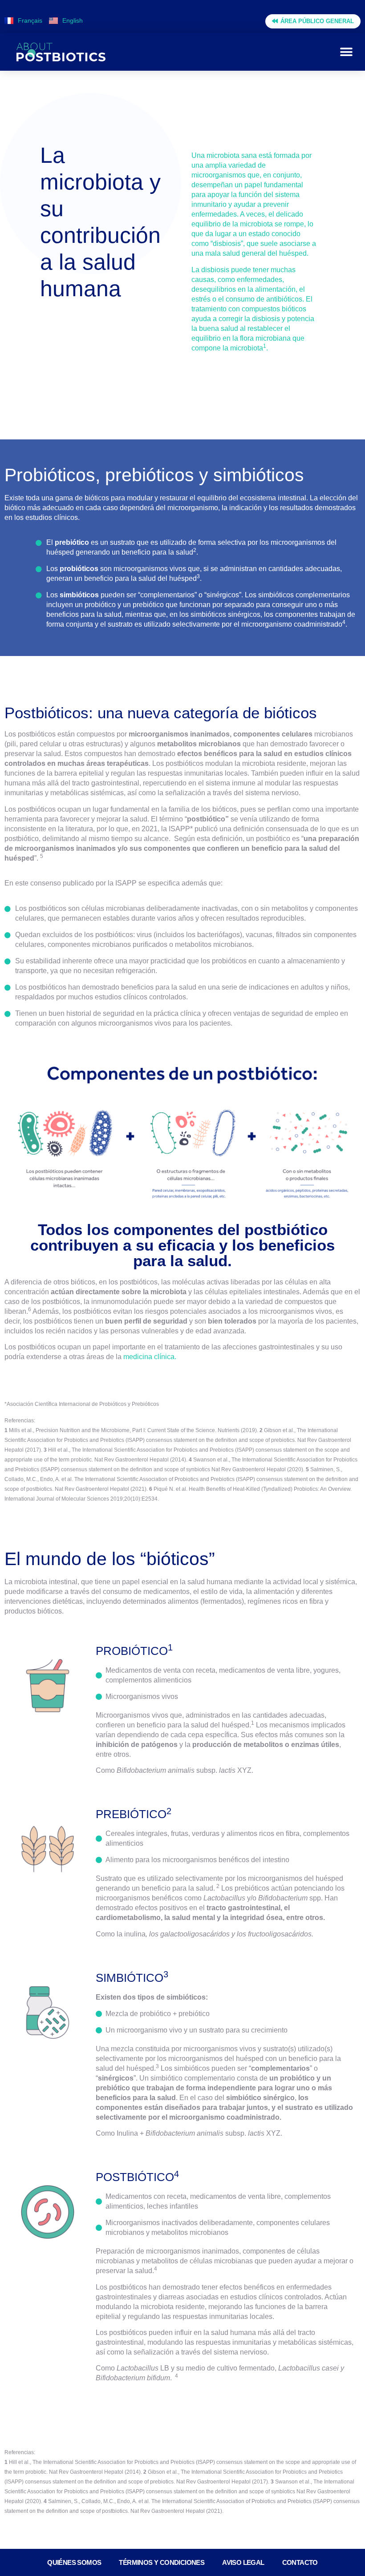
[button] (346, 52)
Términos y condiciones (162, 2562)
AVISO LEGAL (243, 2562)
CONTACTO (300, 2562)
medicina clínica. (150, 1357)
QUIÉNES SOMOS (74, 2562)
